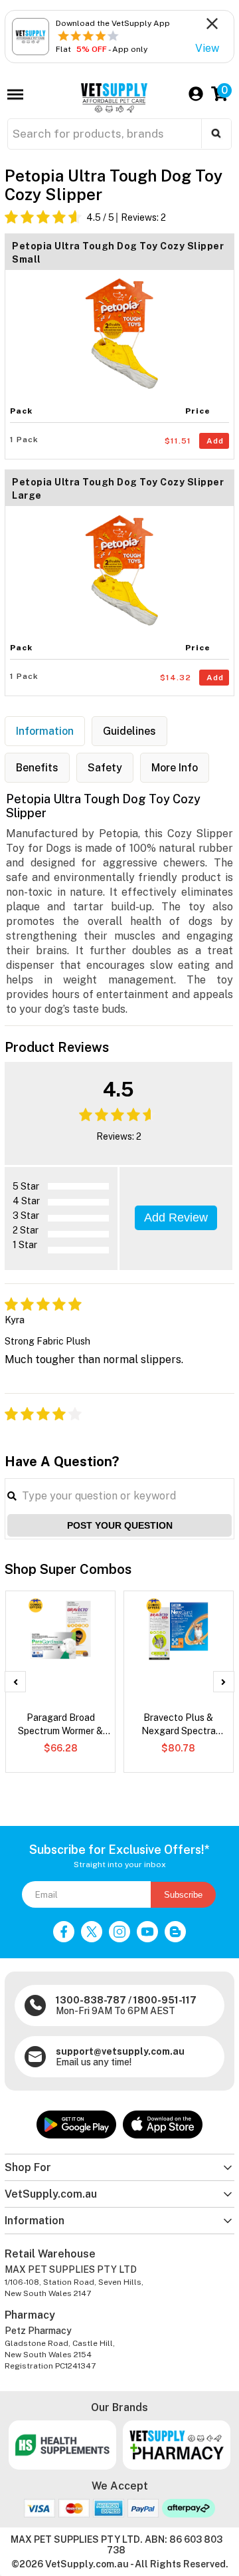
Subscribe (183, 1895)
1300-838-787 (91, 2000)
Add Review (176, 1218)
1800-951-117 (165, 2000)
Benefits (37, 768)
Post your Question (120, 1525)
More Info (175, 768)
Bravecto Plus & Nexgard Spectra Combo (179, 1725)
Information (45, 731)
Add (215, 441)
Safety (105, 768)
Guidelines (129, 731)
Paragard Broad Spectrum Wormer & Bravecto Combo (60, 1725)
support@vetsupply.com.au (120, 2051)
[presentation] (15, 1682)
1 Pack (24, 440)
